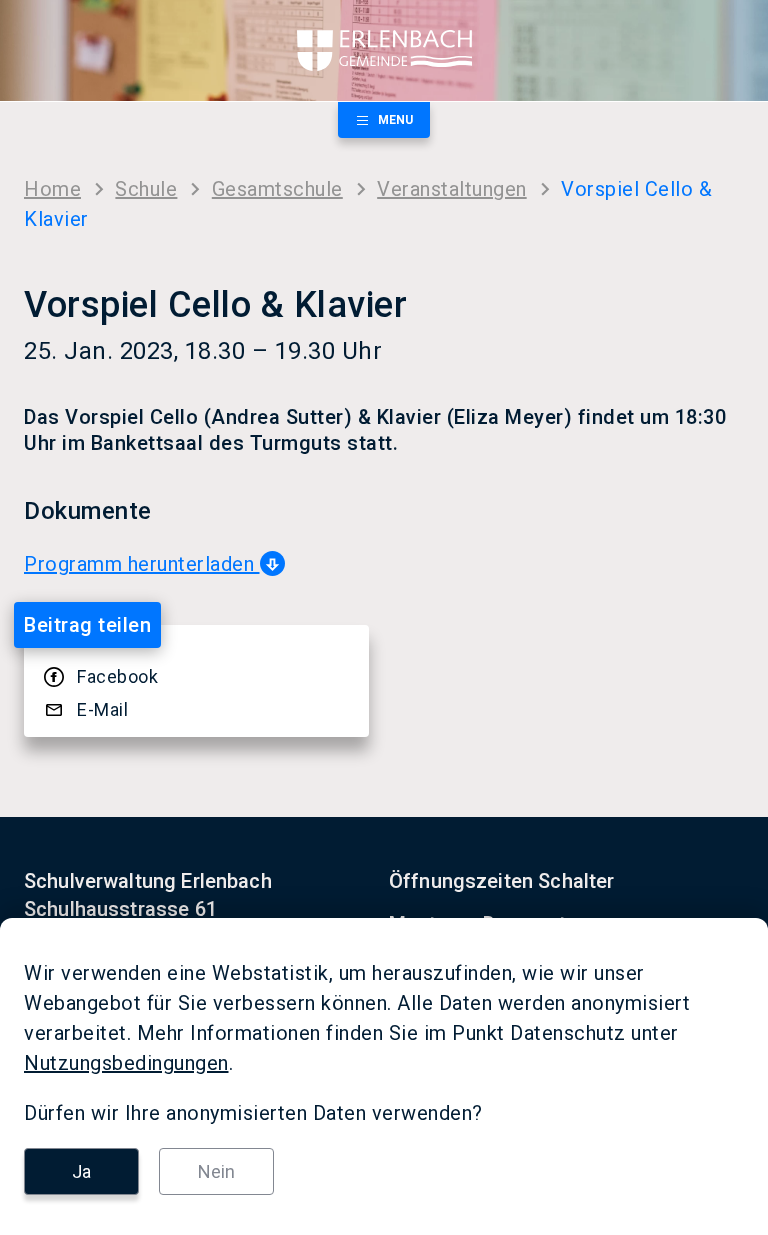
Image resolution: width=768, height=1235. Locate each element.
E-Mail (102, 709)
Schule (146, 189)
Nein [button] (216, 1171)
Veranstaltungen (452, 189)
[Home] (384, 50)
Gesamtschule (277, 189)
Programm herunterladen (142, 564)
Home (52, 189)
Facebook (117, 676)
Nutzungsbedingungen (126, 1063)
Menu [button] (395, 120)
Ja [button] (81, 1171)
